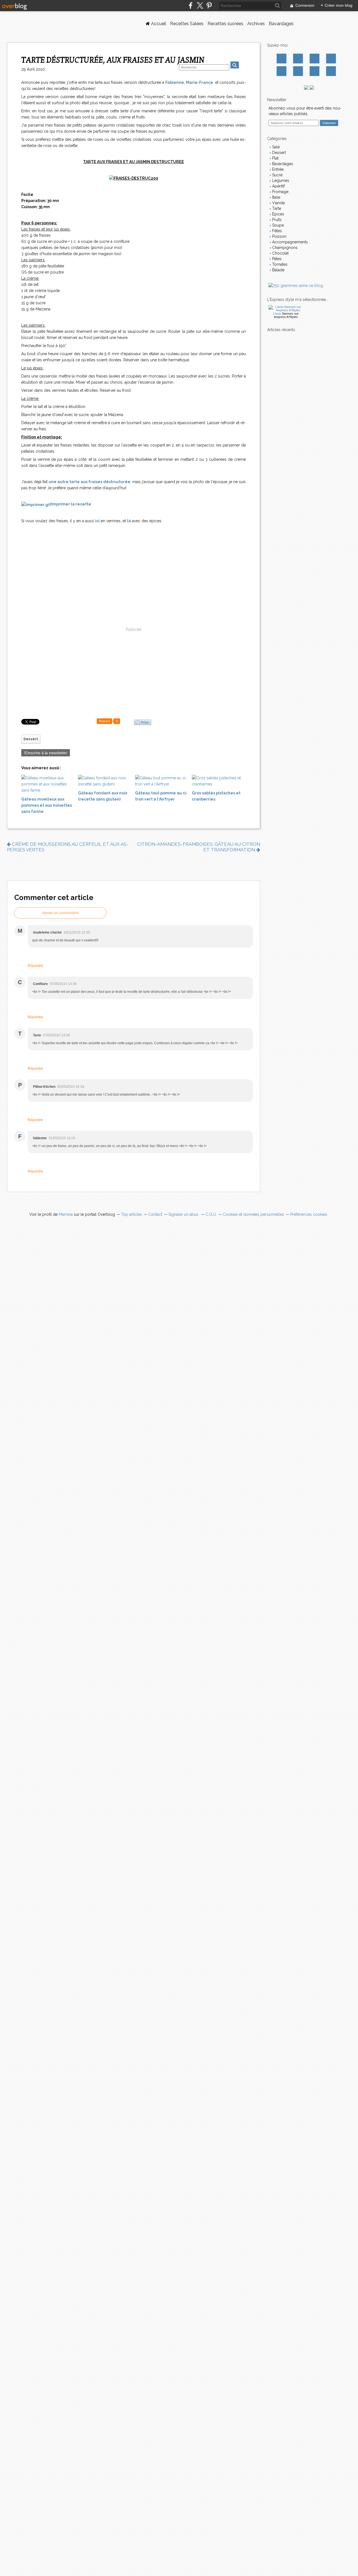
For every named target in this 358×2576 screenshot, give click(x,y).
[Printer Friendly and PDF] (143, 722)
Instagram (315, 59)
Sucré (277, 175)
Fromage (280, 192)
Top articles (132, 1214)
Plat (275, 158)
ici (97, 521)
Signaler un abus (184, 1214)
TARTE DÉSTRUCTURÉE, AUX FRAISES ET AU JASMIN (113, 60)
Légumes (280, 181)
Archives (256, 24)
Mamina (66, 1214)
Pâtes (276, 259)
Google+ (282, 71)
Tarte (276, 208)
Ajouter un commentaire (60, 913)
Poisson (279, 236)
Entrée (277, 169)
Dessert (31, 739)
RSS (331, 71)
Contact (315, 71)
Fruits (276, 220)
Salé (275, 147)
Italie (276, 197)
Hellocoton (298, 71)
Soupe (277, 225)
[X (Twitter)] (200, 5)
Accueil (158, 24)
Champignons (284, 248)
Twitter (298, 59)
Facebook (282, 59)
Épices (278, 214)
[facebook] (191, 5)
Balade (278, 270)
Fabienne (175, 82)
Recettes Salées (187, 24)
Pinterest (331, 59)
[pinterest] (209, 5)
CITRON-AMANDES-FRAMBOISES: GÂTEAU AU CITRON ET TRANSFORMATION (199, 847)
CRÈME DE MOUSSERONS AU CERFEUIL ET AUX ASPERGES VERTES (68, 847)
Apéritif (278, 186)
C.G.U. (211, 1214)
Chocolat (280, 253)
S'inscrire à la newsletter (46, 753)
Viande (278, 203)
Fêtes (276, 231)
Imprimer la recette (71, 504)
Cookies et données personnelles (254, 1214)
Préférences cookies (309, 1214)
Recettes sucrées (225, 24)
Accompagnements (289, 242)
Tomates (279, 264)
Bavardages (281, 24)
